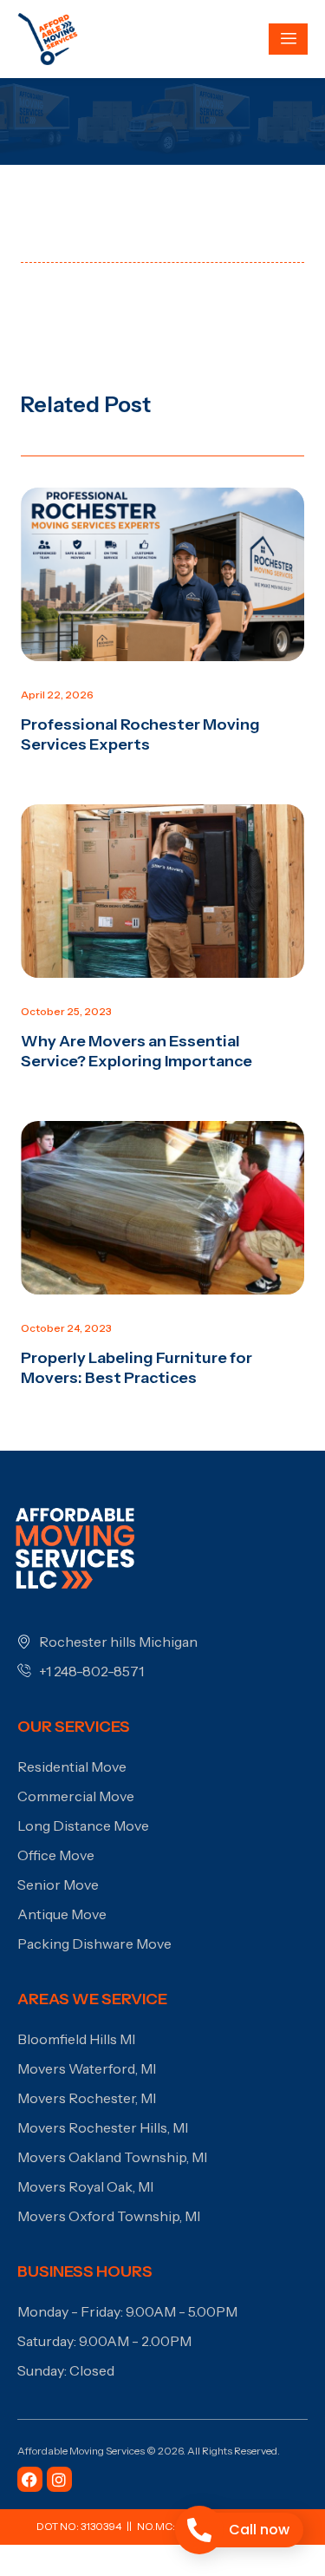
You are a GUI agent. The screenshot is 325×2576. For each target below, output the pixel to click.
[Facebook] (30, 2479)
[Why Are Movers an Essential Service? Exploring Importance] (162, 891)
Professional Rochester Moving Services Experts (140, 734)
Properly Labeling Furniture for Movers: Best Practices (136, 1368)
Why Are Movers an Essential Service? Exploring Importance (136, 1051)
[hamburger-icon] (288, 39)
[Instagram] (59, 2479)
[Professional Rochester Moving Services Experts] (162, 574)
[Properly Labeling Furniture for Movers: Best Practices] (162, 1208)
